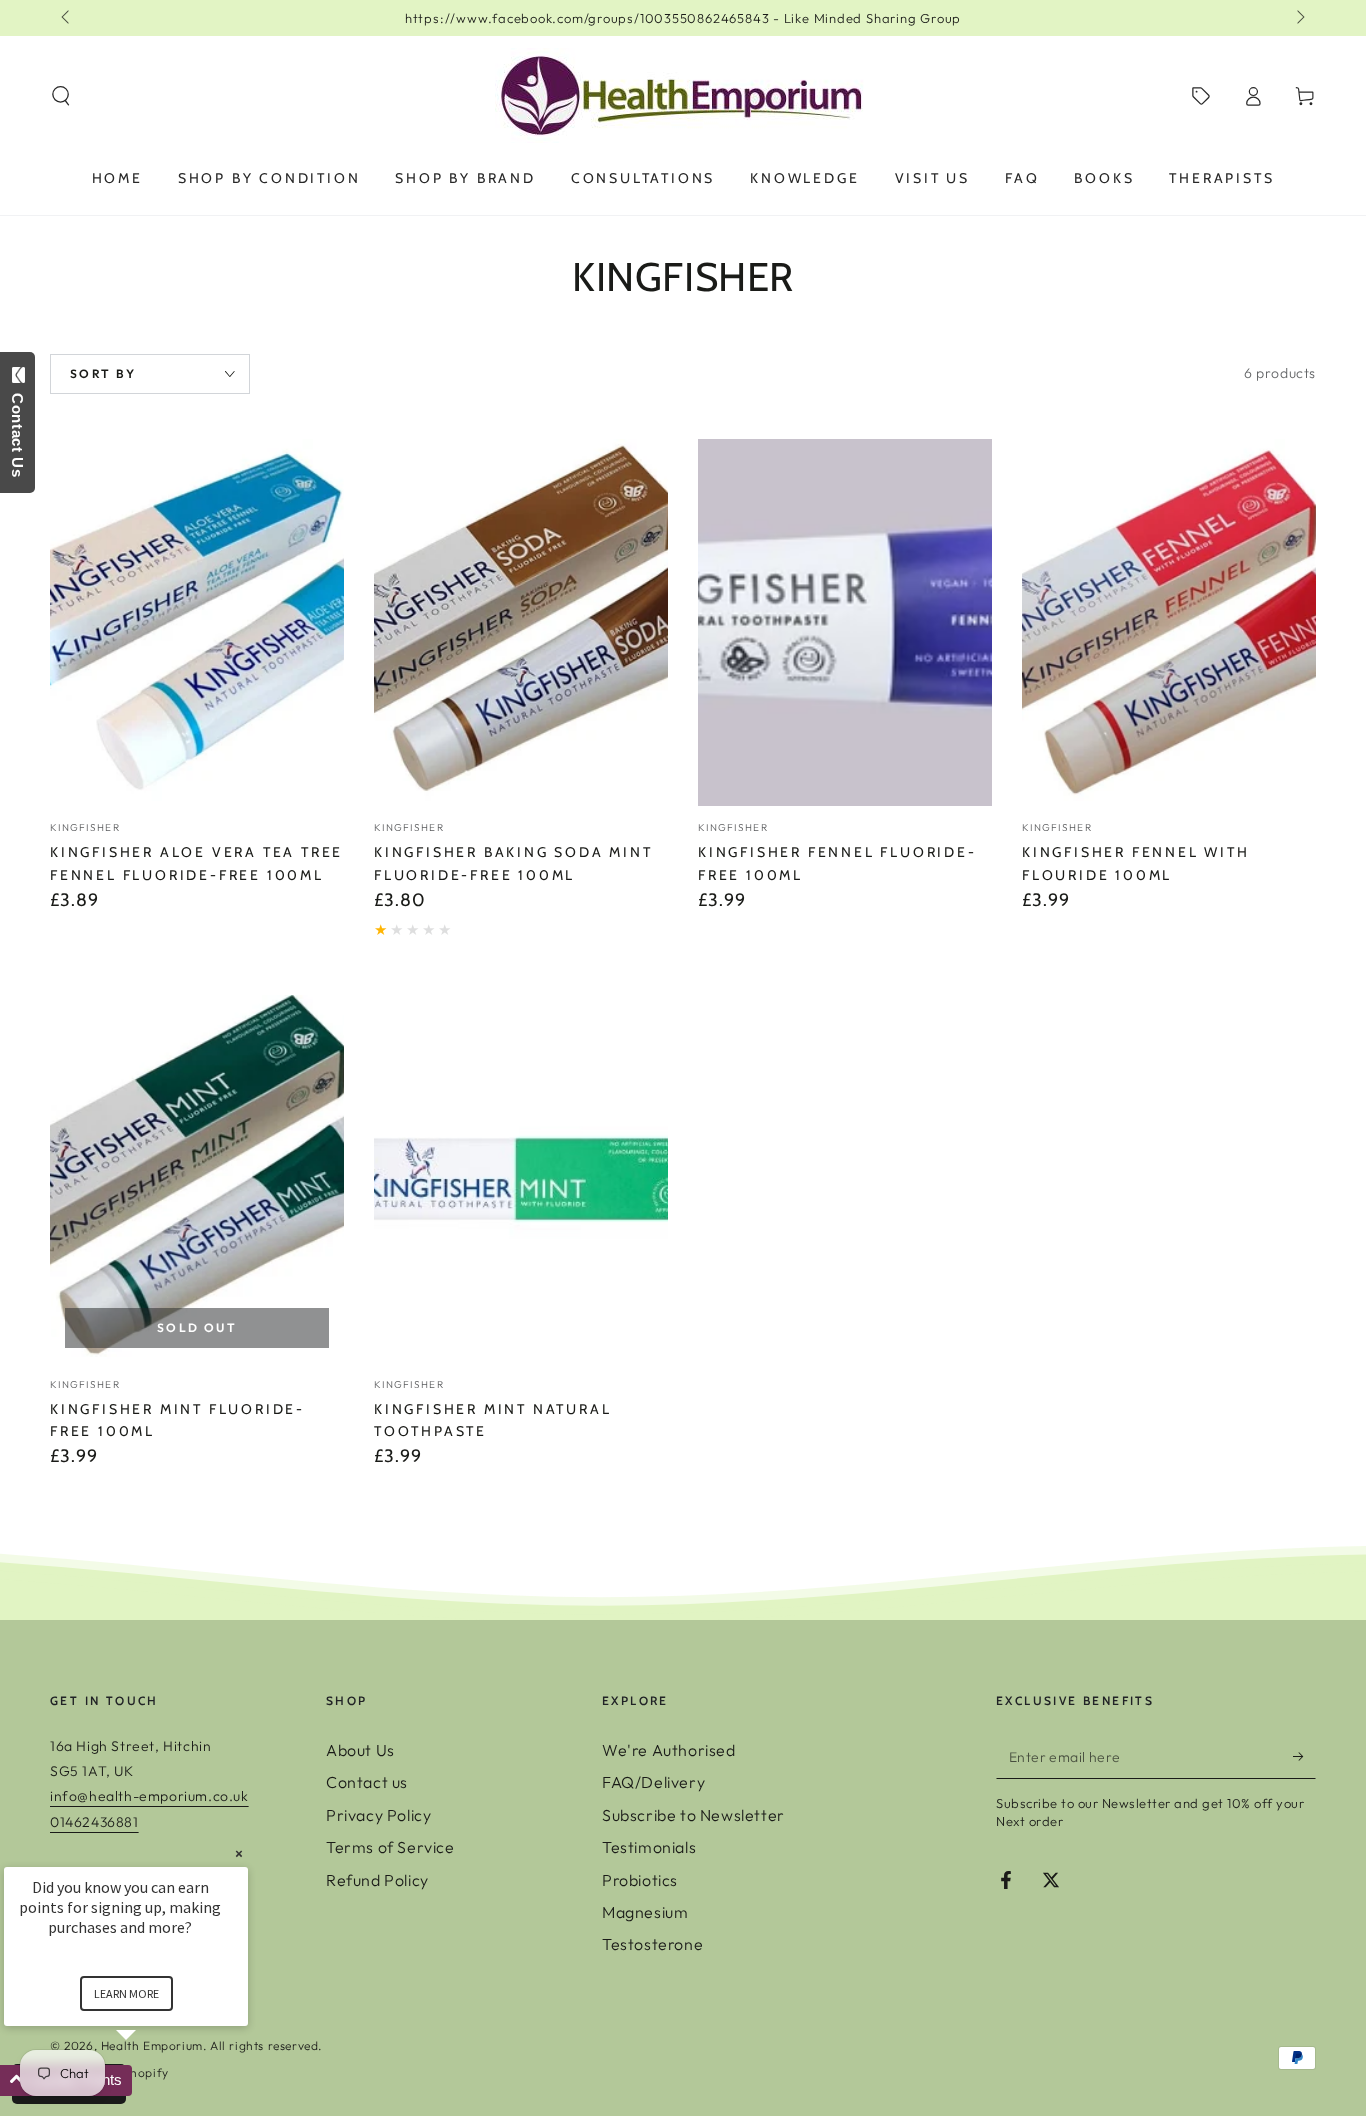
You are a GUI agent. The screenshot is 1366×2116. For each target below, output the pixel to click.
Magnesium (645, 1912)
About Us (360, 1750)
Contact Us (17, 431)
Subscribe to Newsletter (693, 1815)
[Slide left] (67, 18)
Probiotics (640, 1880)
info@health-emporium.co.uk (149, 1796)
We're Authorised (669, 1750)
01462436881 (94, 1822)
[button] (61, 96)
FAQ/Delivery (653, 1782)
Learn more (126, 1993)
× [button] (239, 1853)
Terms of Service (390, 1847)
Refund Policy (377, 1880)
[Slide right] (1299, 18)
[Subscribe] (1304, 1756)
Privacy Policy (378, 1815)
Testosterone (652, 1944)
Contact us (367, 1782)
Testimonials (649, 1847)
